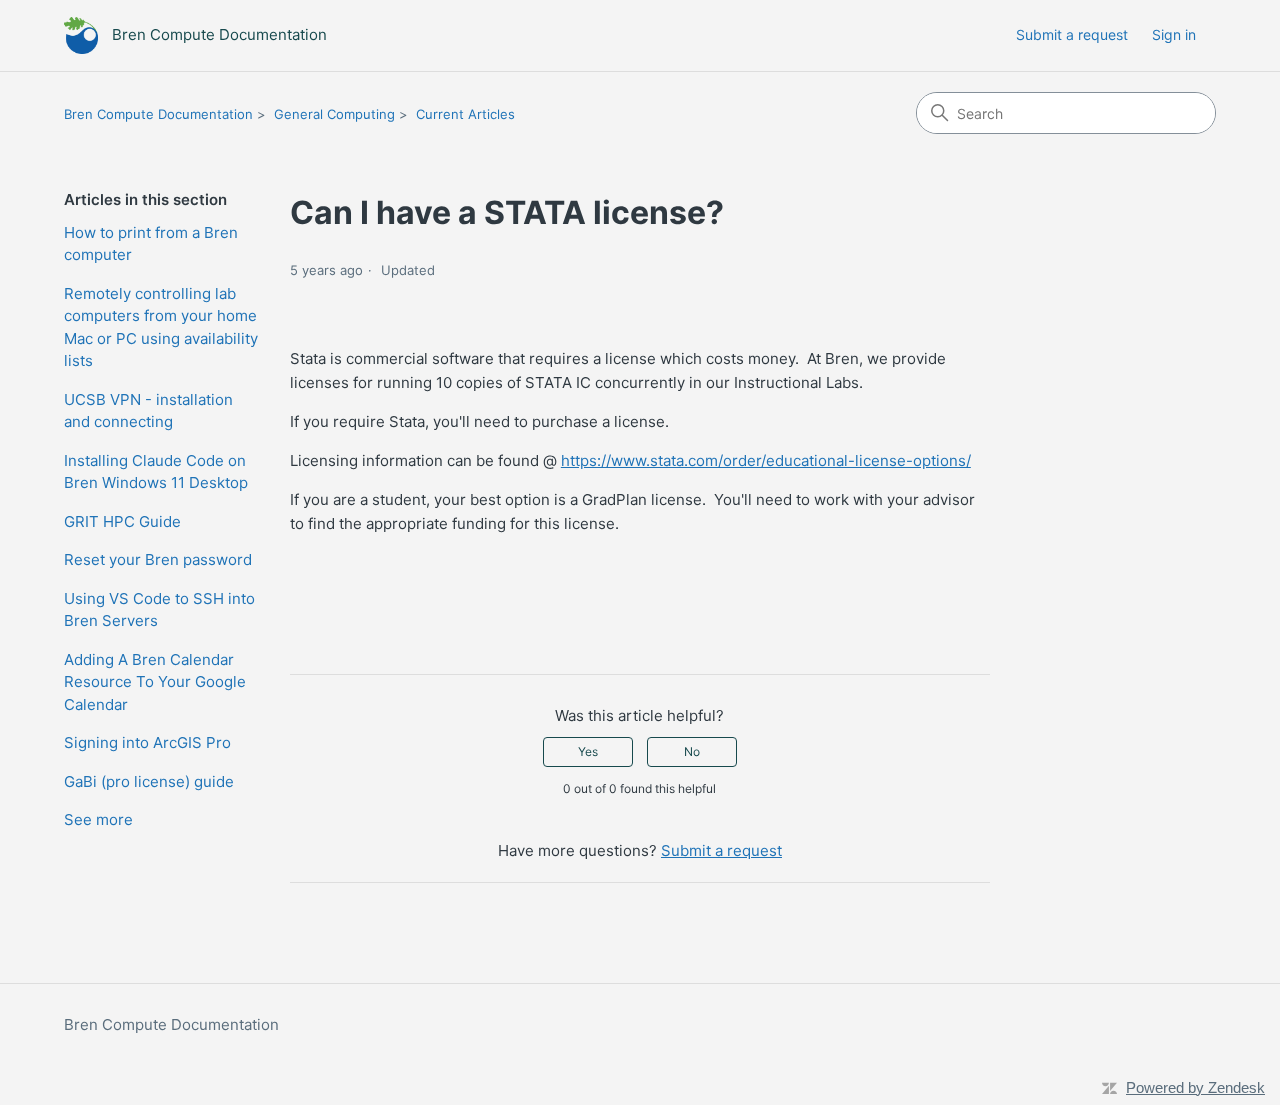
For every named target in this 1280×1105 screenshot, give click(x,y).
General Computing (334, 114)
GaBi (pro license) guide (149, 781)
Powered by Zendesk (1195, 1087)
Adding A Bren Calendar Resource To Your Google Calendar (155, 682)
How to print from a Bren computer (151, 244)
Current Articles (465, 114)
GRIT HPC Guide (122, 521)
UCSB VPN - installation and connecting (148, 411)
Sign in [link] (1174, 34)
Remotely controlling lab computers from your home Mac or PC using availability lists (161, 327)
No (692, 751)
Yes (588, 751)
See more (98, 819)
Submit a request (1072, 34)
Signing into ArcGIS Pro (147, 742)
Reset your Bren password (158, 559)
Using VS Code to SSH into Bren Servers (159, 610)
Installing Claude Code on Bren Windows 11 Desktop (156, 472)
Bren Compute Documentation (158, 114)
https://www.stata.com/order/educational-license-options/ (766, 460)
